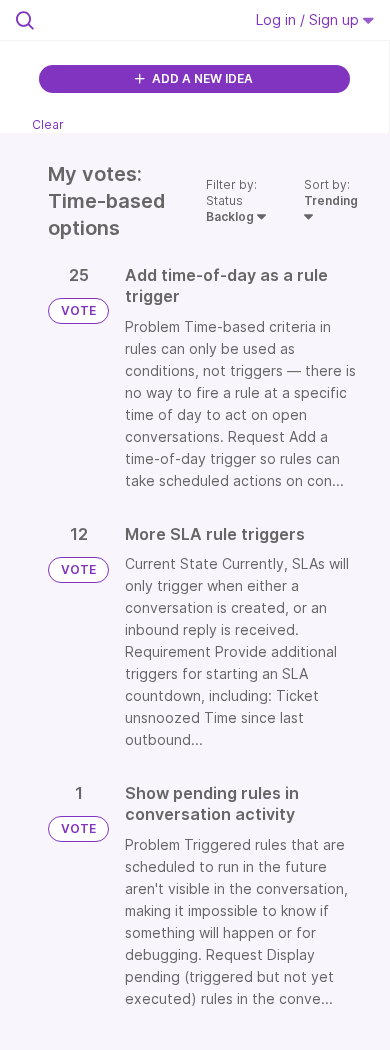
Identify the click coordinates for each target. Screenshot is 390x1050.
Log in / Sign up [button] (309, 19)
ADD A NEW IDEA (201, 78)
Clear (48, 124)
